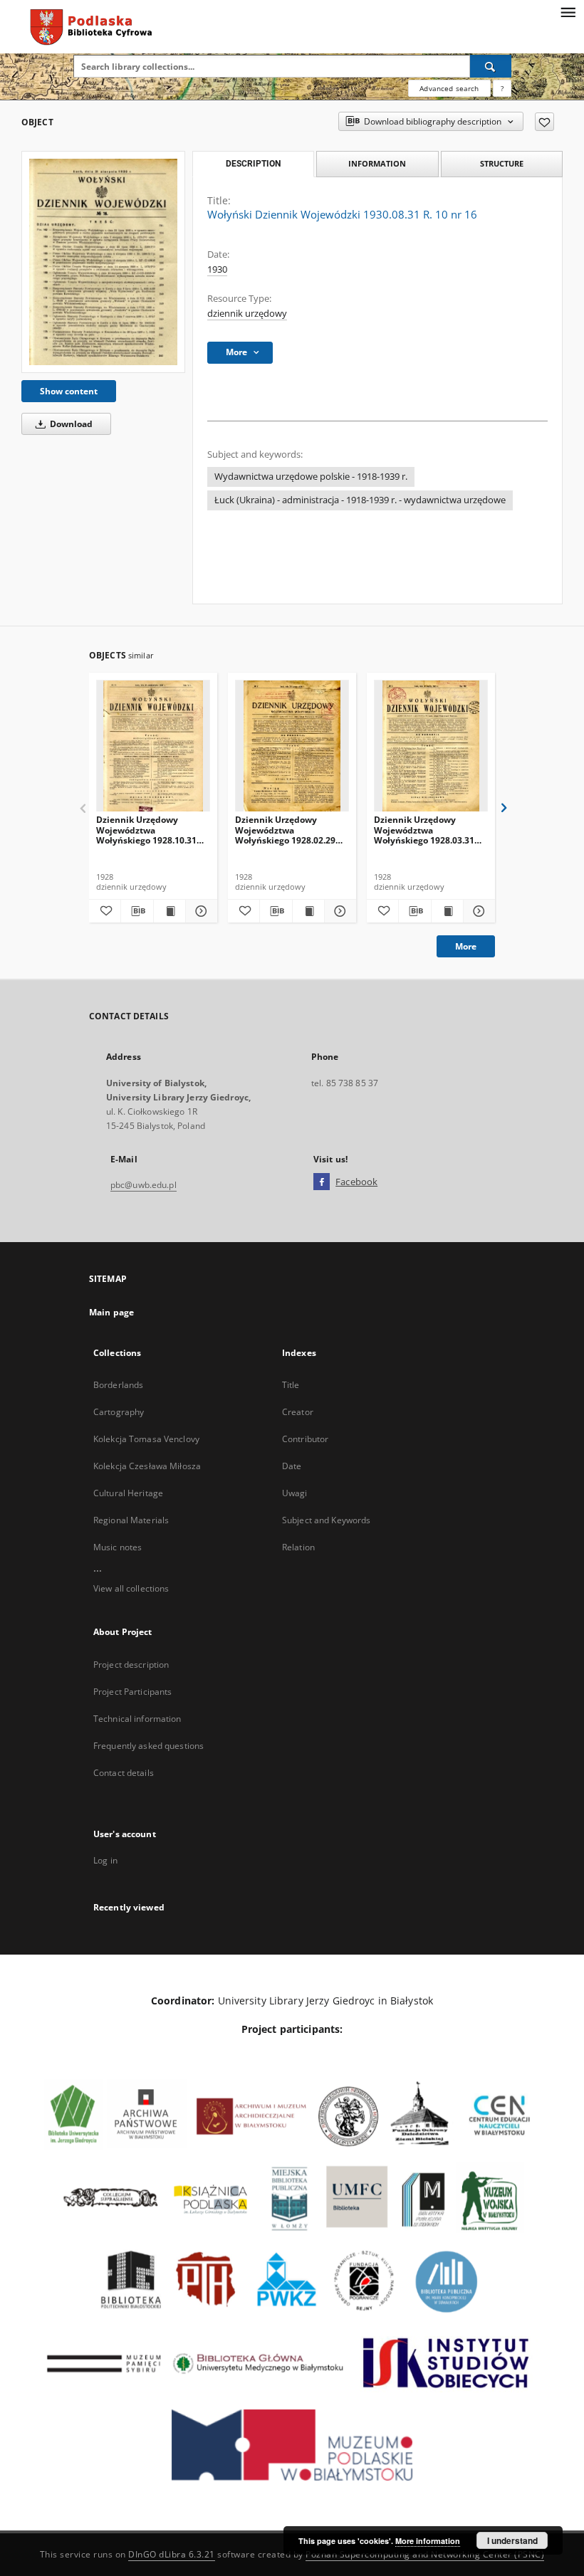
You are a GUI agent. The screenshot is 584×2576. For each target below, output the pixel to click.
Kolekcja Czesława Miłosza (147, 1466)
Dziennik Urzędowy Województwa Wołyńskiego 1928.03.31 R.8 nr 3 (424, 830)
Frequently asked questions (148, 1746)
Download (70, 424)
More (466, 946)
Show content (69, 391)
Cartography (119, 1412)
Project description (131, 1665)
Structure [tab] (502, 163)
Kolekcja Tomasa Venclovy (146, 1439)
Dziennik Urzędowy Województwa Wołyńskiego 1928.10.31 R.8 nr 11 (146, 830)
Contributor (305, 1439)
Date (292, 1466)
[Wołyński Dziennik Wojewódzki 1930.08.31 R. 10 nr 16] (103, 262)
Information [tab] (377, 163)
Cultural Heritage (128, 1493)
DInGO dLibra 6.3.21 (172, 2554)
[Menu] (568, 11)
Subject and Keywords (326, 1520)
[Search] (491, 66)
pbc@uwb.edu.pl (144, 1185)
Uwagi (295, 1493)
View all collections (131, 1588)
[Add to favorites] (544, 122)
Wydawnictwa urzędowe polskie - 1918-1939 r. (311, 477)
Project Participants (132, 1692)
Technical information (137, 1719)
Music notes (118, 1547)
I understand (512, 2540)
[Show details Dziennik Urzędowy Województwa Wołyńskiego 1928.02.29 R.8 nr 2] (338, 911)
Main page (111, 1312)
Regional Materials (131, 1520)
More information (428, 2541)
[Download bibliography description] (137, 911)
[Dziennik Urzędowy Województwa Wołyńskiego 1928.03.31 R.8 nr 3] (431, 746)
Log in (105, 1860)
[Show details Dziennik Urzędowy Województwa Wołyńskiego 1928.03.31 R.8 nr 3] (477, 911)
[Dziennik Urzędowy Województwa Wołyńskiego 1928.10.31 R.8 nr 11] (153, 746)
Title (291, 1385)
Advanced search (449, 88)
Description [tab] (253, 164)
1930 (217, 269)
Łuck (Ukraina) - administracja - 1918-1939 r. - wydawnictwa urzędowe (360, 500)
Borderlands (118, 1385)
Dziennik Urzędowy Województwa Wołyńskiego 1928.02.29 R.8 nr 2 (285, 830)
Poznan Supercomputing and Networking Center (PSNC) (425, 2554)
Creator (298, 1412)
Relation (298, 1547)
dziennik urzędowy (247, 314)
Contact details (124, 1773)
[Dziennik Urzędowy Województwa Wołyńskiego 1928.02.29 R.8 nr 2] (292, 746)
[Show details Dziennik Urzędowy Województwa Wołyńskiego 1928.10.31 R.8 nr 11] (199, 911)
